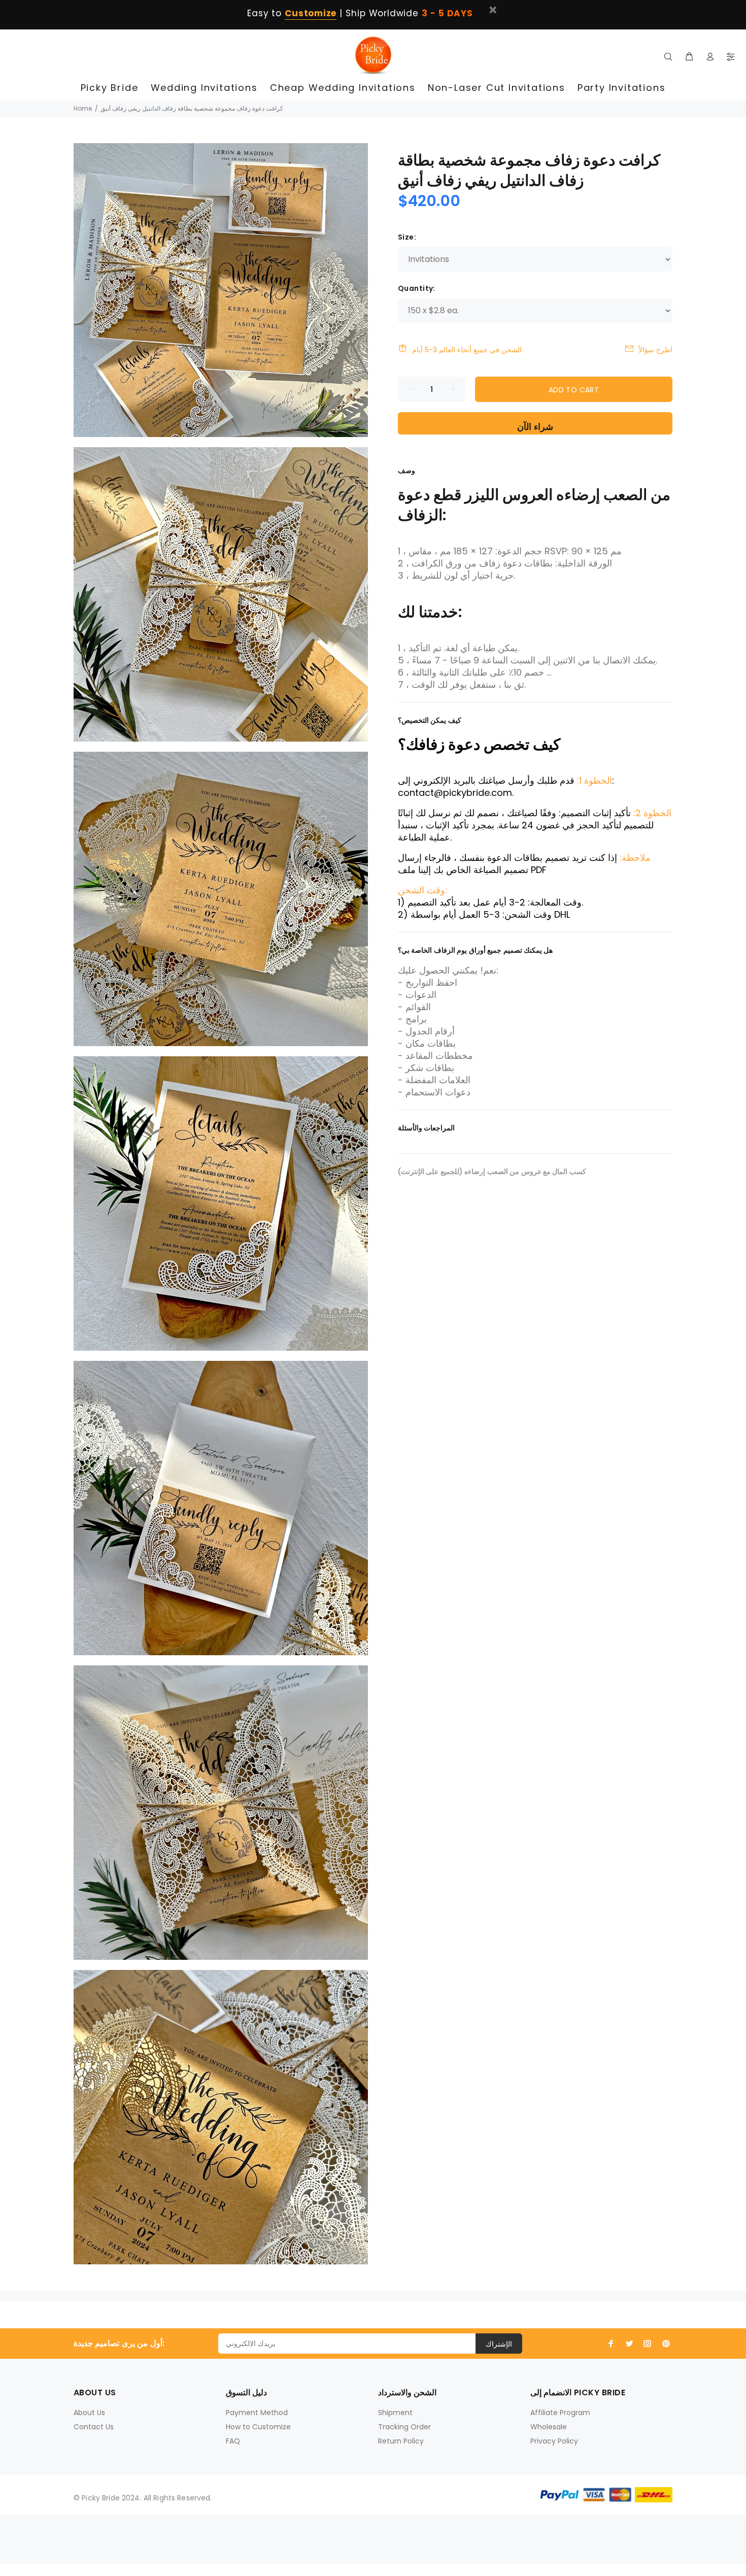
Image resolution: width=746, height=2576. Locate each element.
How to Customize (258, 2427)
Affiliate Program (560, 2413)
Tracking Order (404, 2427)
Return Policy (401, 2441)
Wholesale (549, 2427)
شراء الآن (535, 427)
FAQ (233, 2441)
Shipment (395, 2413)
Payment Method (257, 2413)
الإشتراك (499, 2344)
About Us (89, 2413)
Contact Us (94, 2427)
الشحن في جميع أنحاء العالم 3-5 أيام (467, 350)
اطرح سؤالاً (655, 350)
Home (83, 108)
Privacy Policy (554, 2441)
